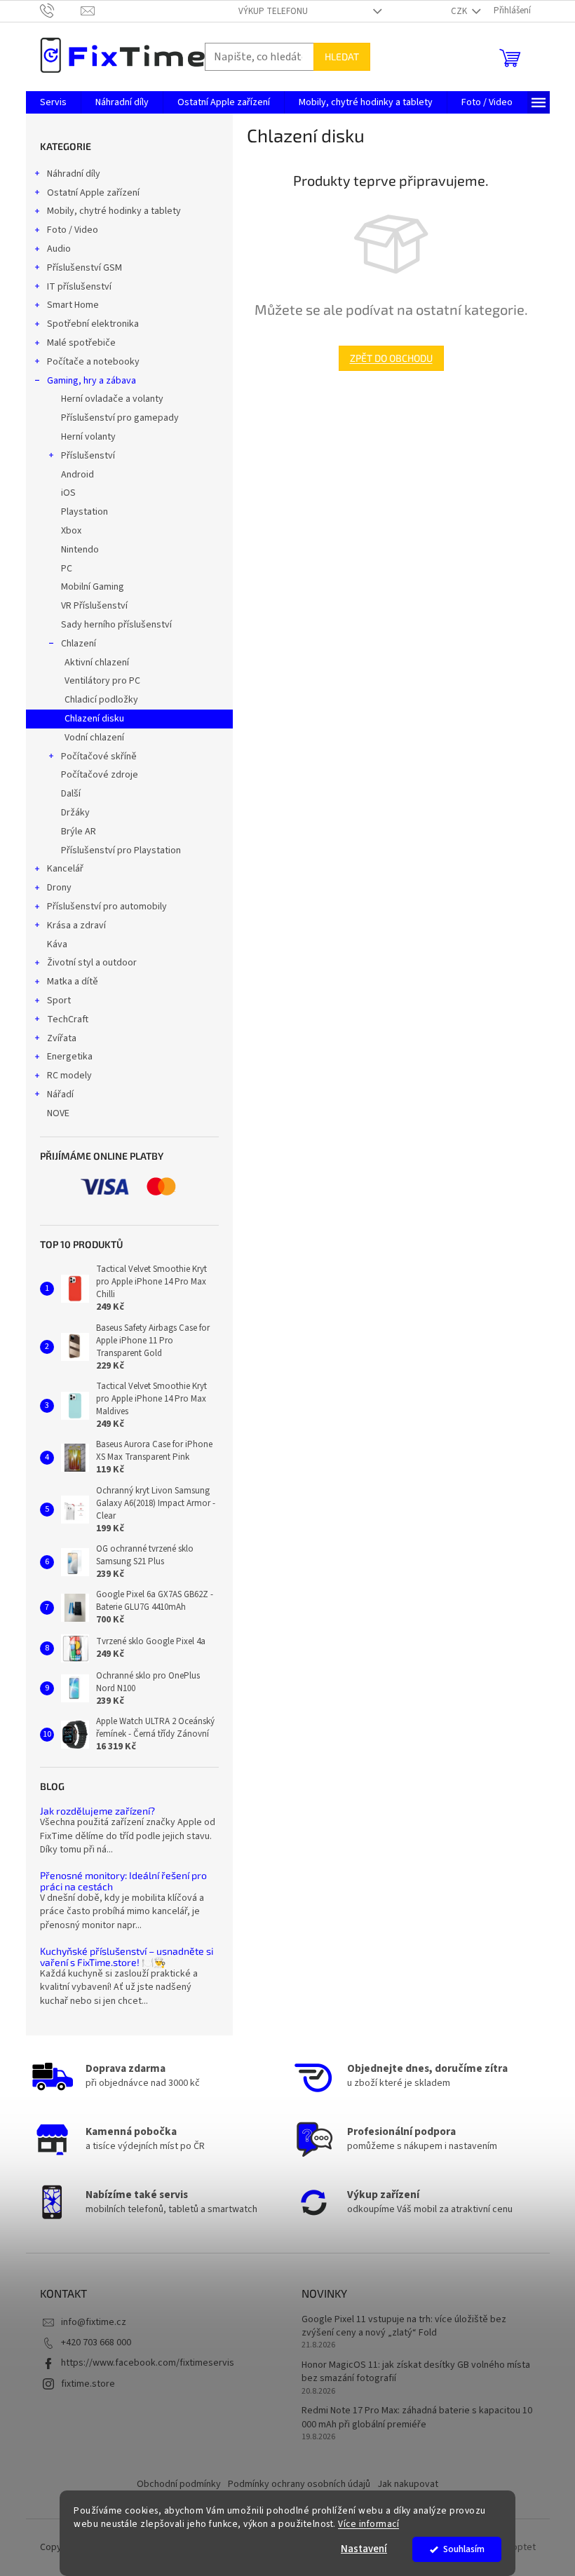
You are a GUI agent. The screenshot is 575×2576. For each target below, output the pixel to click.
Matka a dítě (73, 982)
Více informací (368, 2524)
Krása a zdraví (76, 926)
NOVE (58, 1113)
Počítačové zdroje (100, 775)
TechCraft (68, 1019)
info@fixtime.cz (94, 2322)
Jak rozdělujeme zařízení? (97, 1811)
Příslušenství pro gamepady (120, 418)
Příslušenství (88, 456)
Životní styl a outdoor (92, 963)
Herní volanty (88, 437)
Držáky (75, 813)
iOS (68, 493)
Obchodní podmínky (179, 2484)
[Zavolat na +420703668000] (61, 11)
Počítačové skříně (99, 757)
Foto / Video (73, 230)
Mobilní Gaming (93, 587)
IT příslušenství (79, 287)
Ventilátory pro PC (102, 681)
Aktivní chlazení (97, 663)
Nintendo (80, 550)
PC (67, 569)
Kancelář (65, 869)
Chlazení (79, 644)
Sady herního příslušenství (116, 625)
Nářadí (60, 1094)
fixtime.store (88, 2384)
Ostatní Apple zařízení (93, 193)
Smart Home (73, 305)
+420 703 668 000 (96, 2343)
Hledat (342, 56)
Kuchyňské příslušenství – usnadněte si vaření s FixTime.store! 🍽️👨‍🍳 (127, 1957)
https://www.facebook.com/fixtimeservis (148, 2363)
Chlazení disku (94, 719)
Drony (59, 888)
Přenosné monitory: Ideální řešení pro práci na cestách (123, 1881)
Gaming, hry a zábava (92, 381)
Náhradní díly (74, 174)
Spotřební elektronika (93, 324)
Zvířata (62, 1038)
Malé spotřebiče (81, 343)
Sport (59, 1001)
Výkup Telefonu (273, 11)
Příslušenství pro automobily (107, 907)
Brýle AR (79, 832)
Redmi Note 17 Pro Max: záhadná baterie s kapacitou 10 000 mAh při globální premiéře (417, 2418)
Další (71, 794)
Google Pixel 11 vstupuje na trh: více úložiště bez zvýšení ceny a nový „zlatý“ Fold (404, 2326)
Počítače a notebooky (93, 362)
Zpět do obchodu (391, 358)
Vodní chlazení (94, 738)
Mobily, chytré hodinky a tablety (114, 211)
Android (77, 475)
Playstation (84, 512)
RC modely (69, 1076)
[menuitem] (53, 102)
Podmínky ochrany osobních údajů (299, 2484)
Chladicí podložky (101, 700)
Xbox (71, 531)
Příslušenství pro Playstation (121, 850)
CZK (460, 11)
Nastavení (364, 2549)
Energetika (70, 1057)
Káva (57, 944)
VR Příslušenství (94, 606)
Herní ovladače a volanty (112, 399)
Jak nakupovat (408, 2484)
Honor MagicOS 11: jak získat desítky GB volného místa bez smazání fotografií (416, 2372)
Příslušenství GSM (84, 268)
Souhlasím (464, 2549)
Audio (59, 249)
